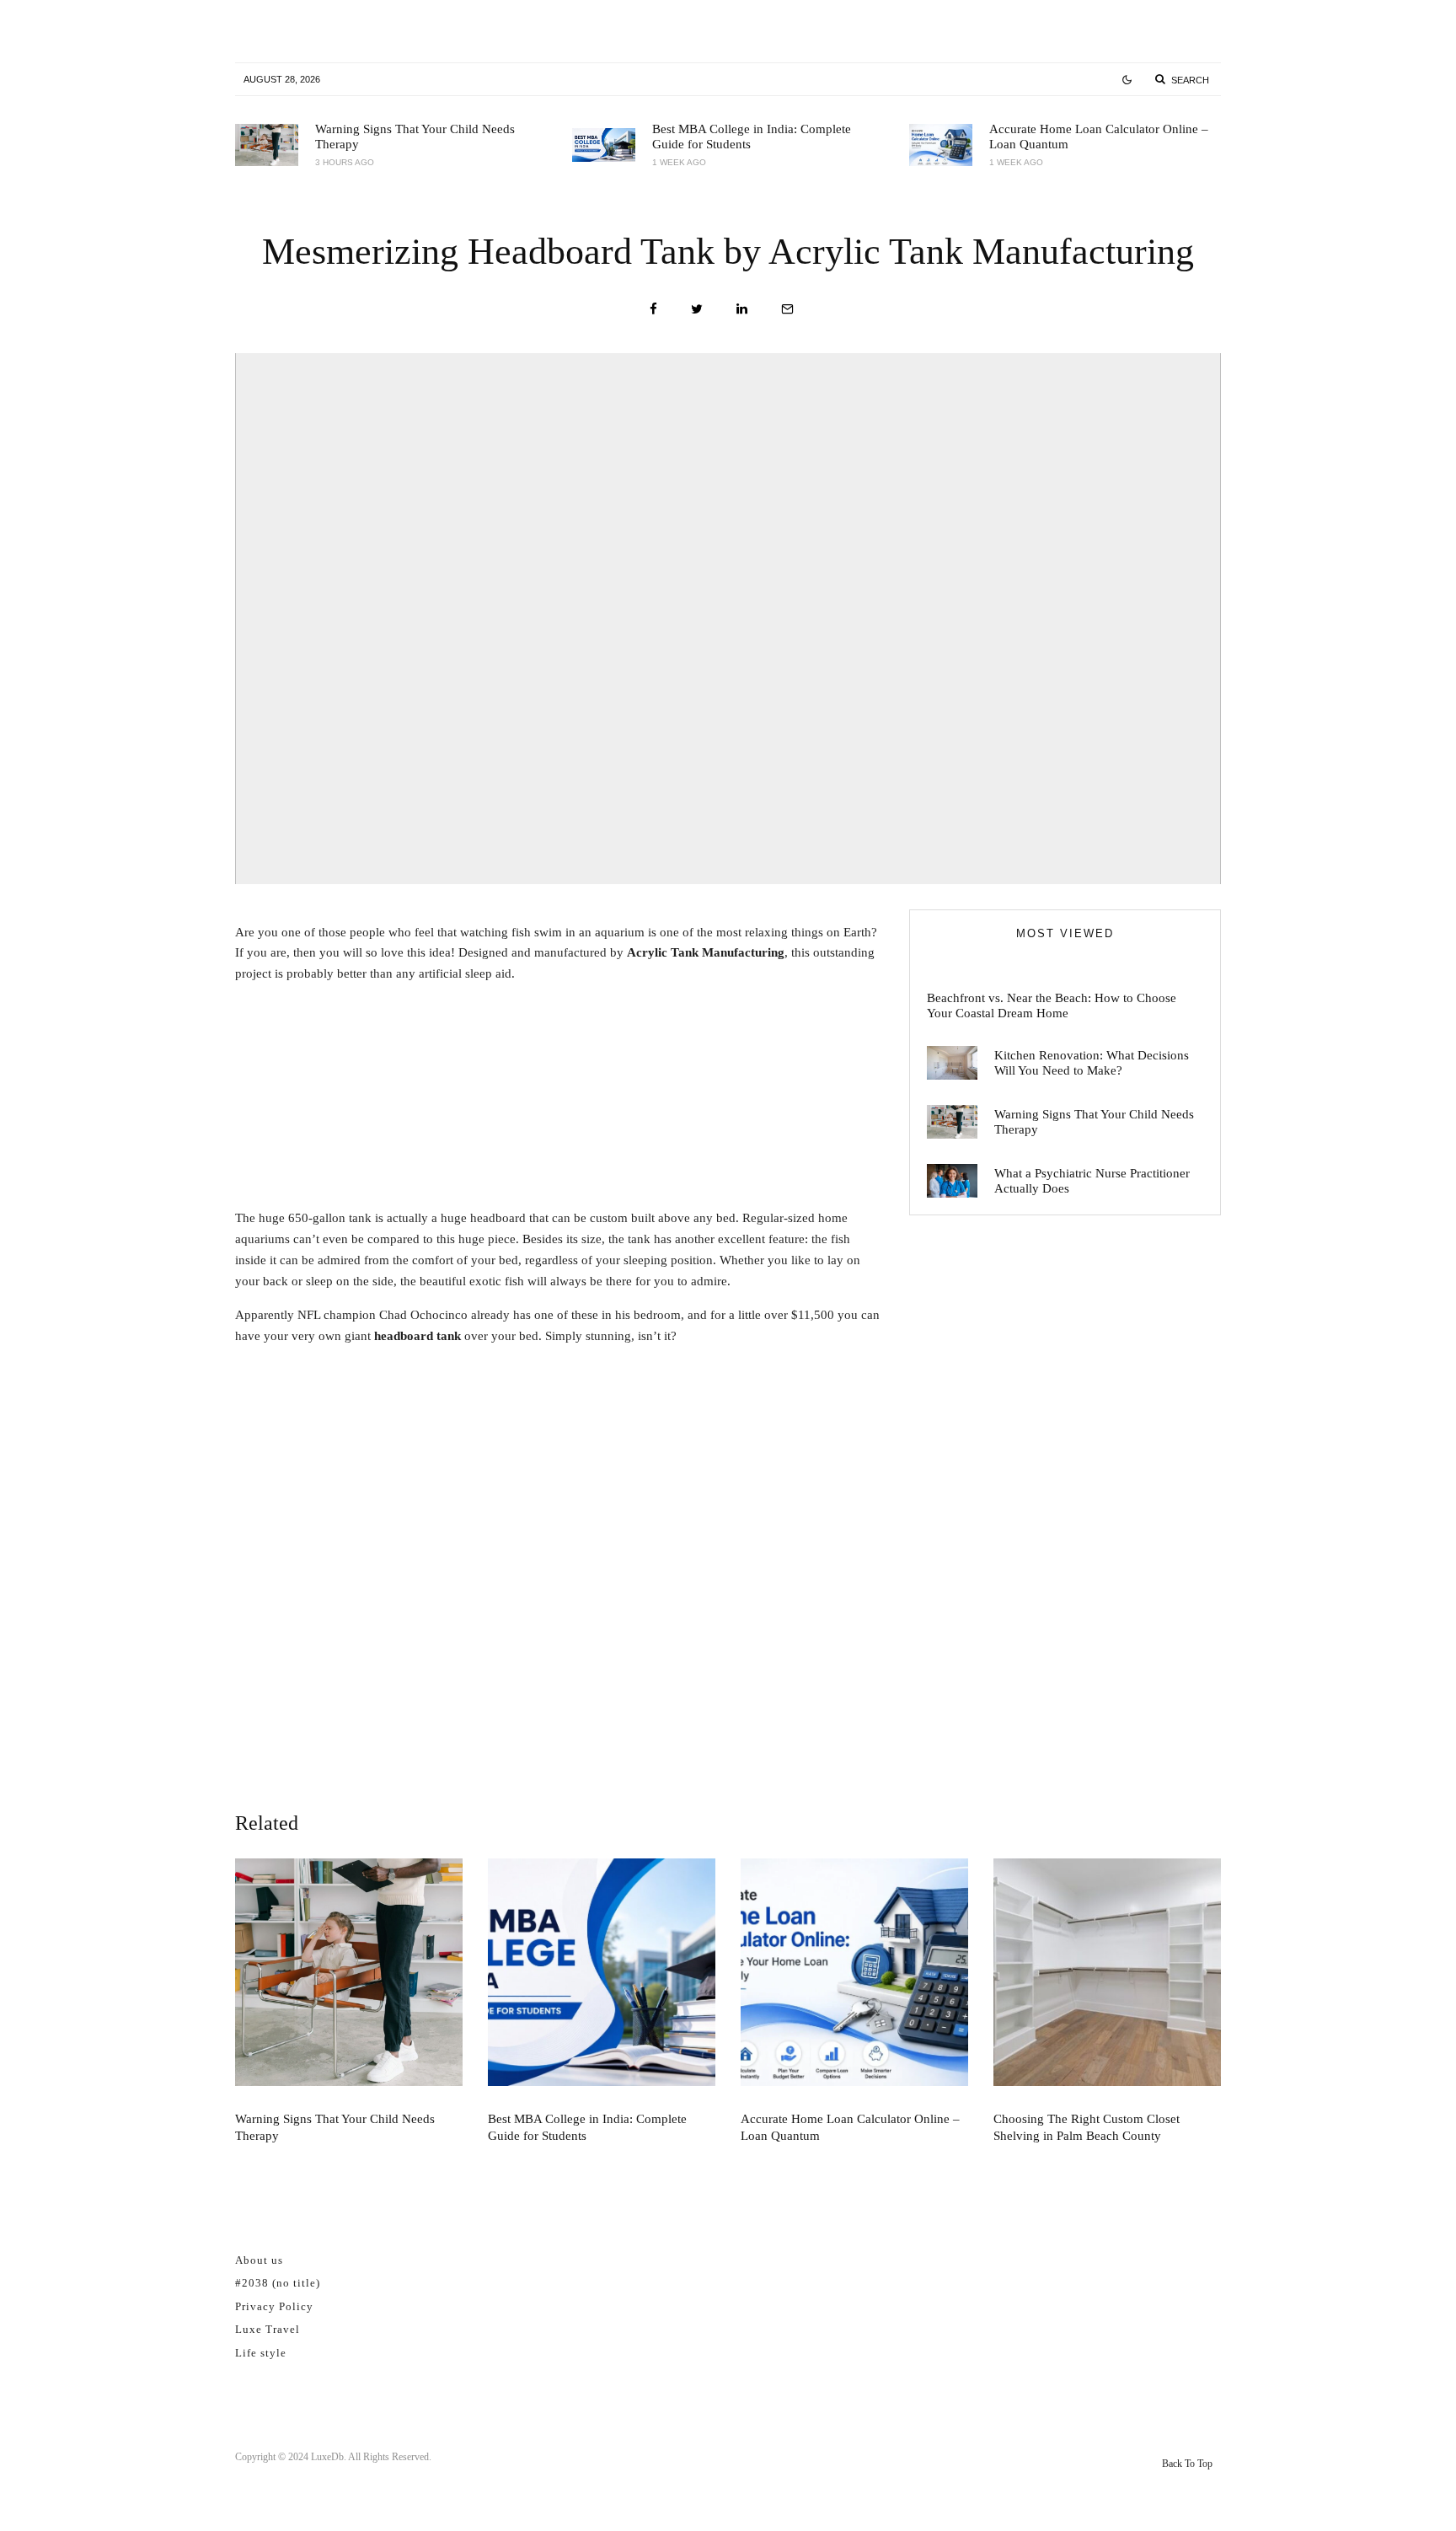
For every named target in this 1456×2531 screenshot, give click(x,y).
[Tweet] (697, 309)
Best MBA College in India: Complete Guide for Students (752, 137)
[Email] (787, 309)
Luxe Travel (268, 2329)
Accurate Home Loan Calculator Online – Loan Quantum (1099, 137)
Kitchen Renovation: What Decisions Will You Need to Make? (1092, 1063)
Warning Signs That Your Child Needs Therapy (415, 137)
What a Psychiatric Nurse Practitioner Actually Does (1092, 1181)
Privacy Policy (274, 2306)
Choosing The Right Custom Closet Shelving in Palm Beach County (1087, 2127)
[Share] (653, 309)
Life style (261, 2353)
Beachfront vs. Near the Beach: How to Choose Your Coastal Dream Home (1052, 1005)
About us (259, 2260)
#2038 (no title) (278, 2283)
